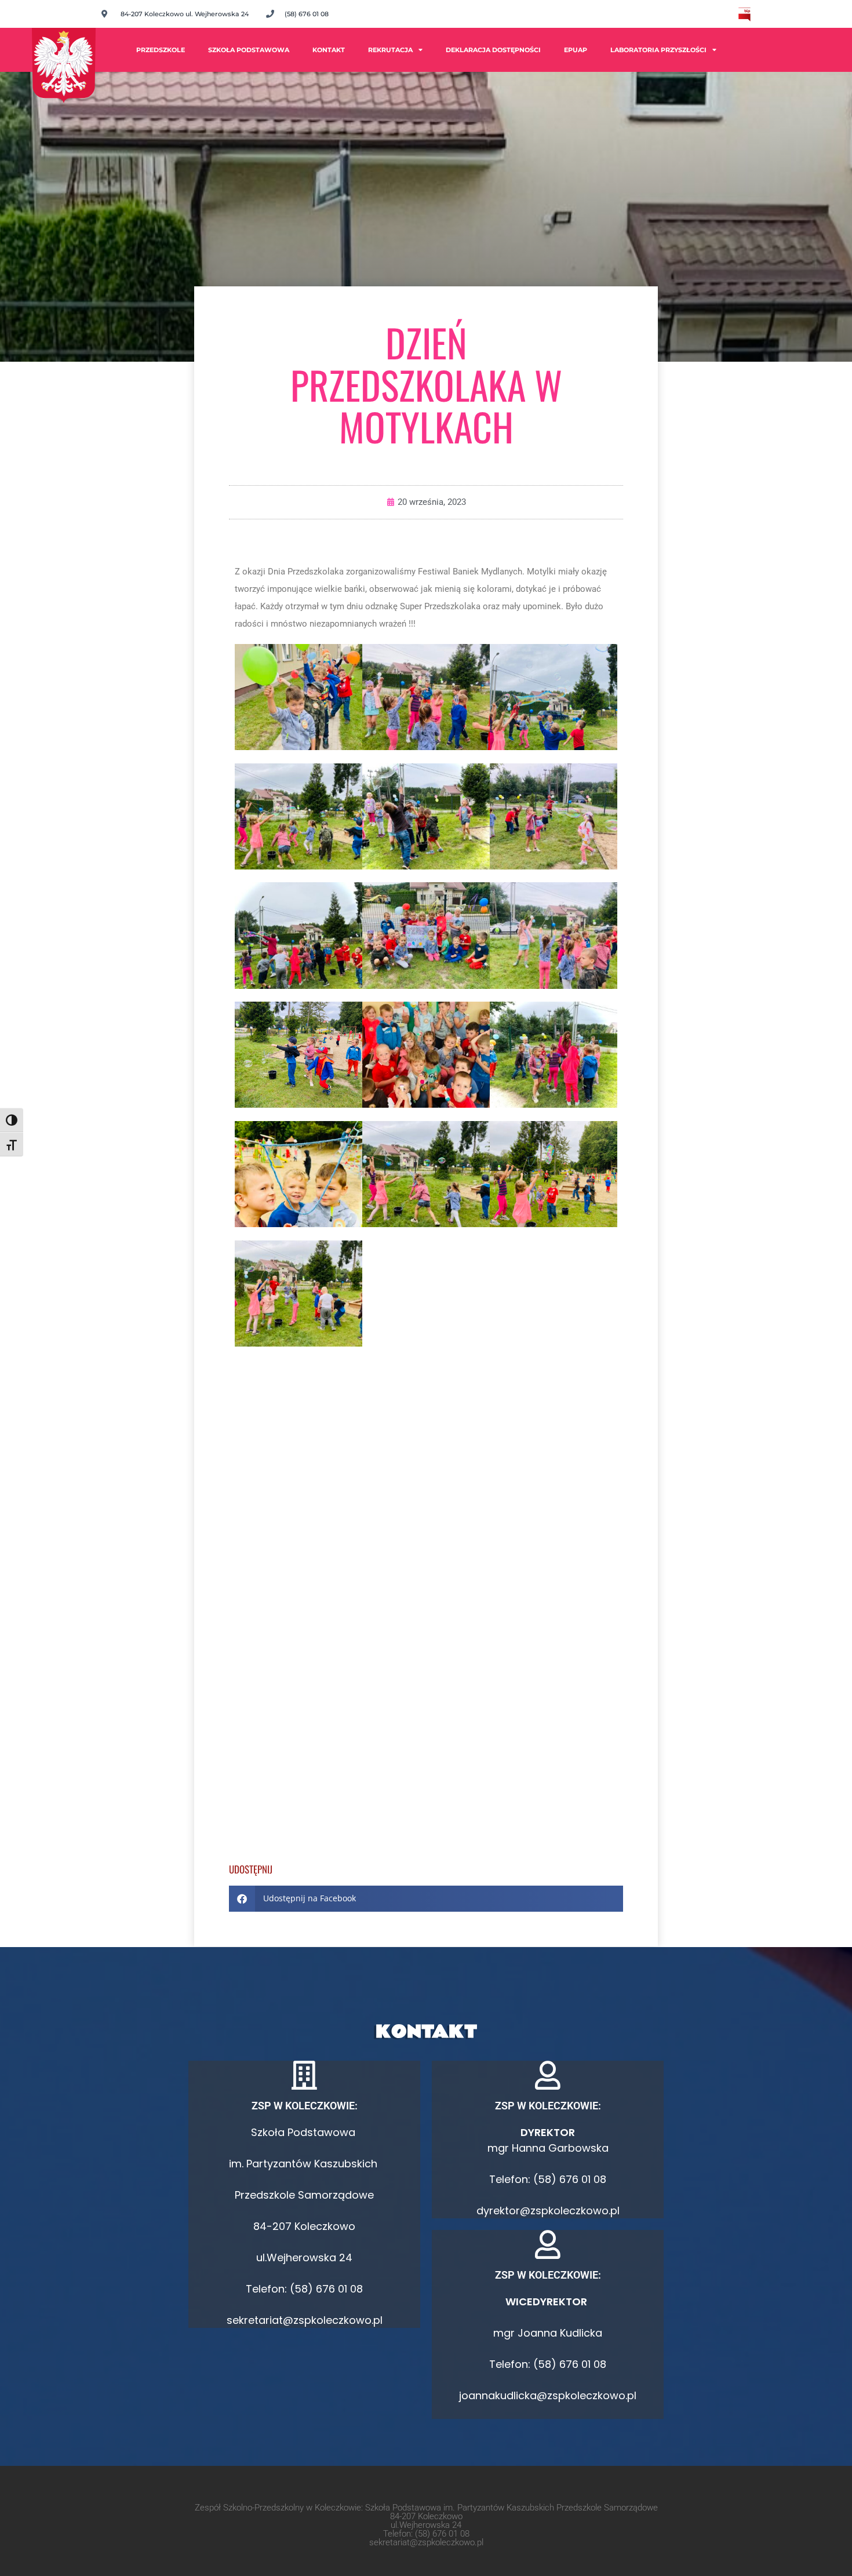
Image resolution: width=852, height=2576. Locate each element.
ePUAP (576, 50)
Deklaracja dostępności (493, 50)
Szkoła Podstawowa (249, 50)
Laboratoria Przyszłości (658, 50)
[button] (426, 1899)
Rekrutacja (390, 50)
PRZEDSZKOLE (161, 50)
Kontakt (329, 50)
